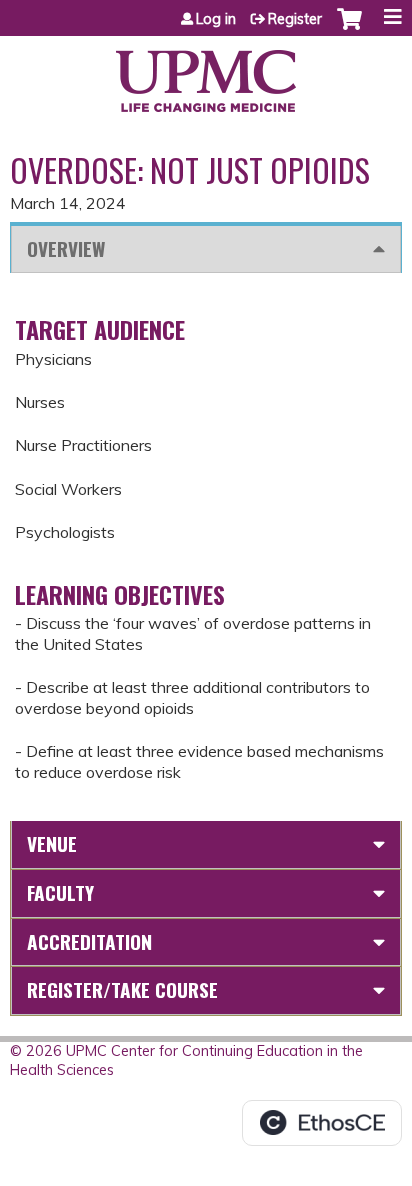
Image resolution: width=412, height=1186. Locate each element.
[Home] (206, 74)
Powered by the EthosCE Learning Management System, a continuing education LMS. (322, 1123)
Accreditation (89, 941)
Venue (52, 843)
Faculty (60, 892)
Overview (66, 248)
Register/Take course (122, 989)
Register (295, 19)
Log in (216, 19)
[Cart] (349, 29)
